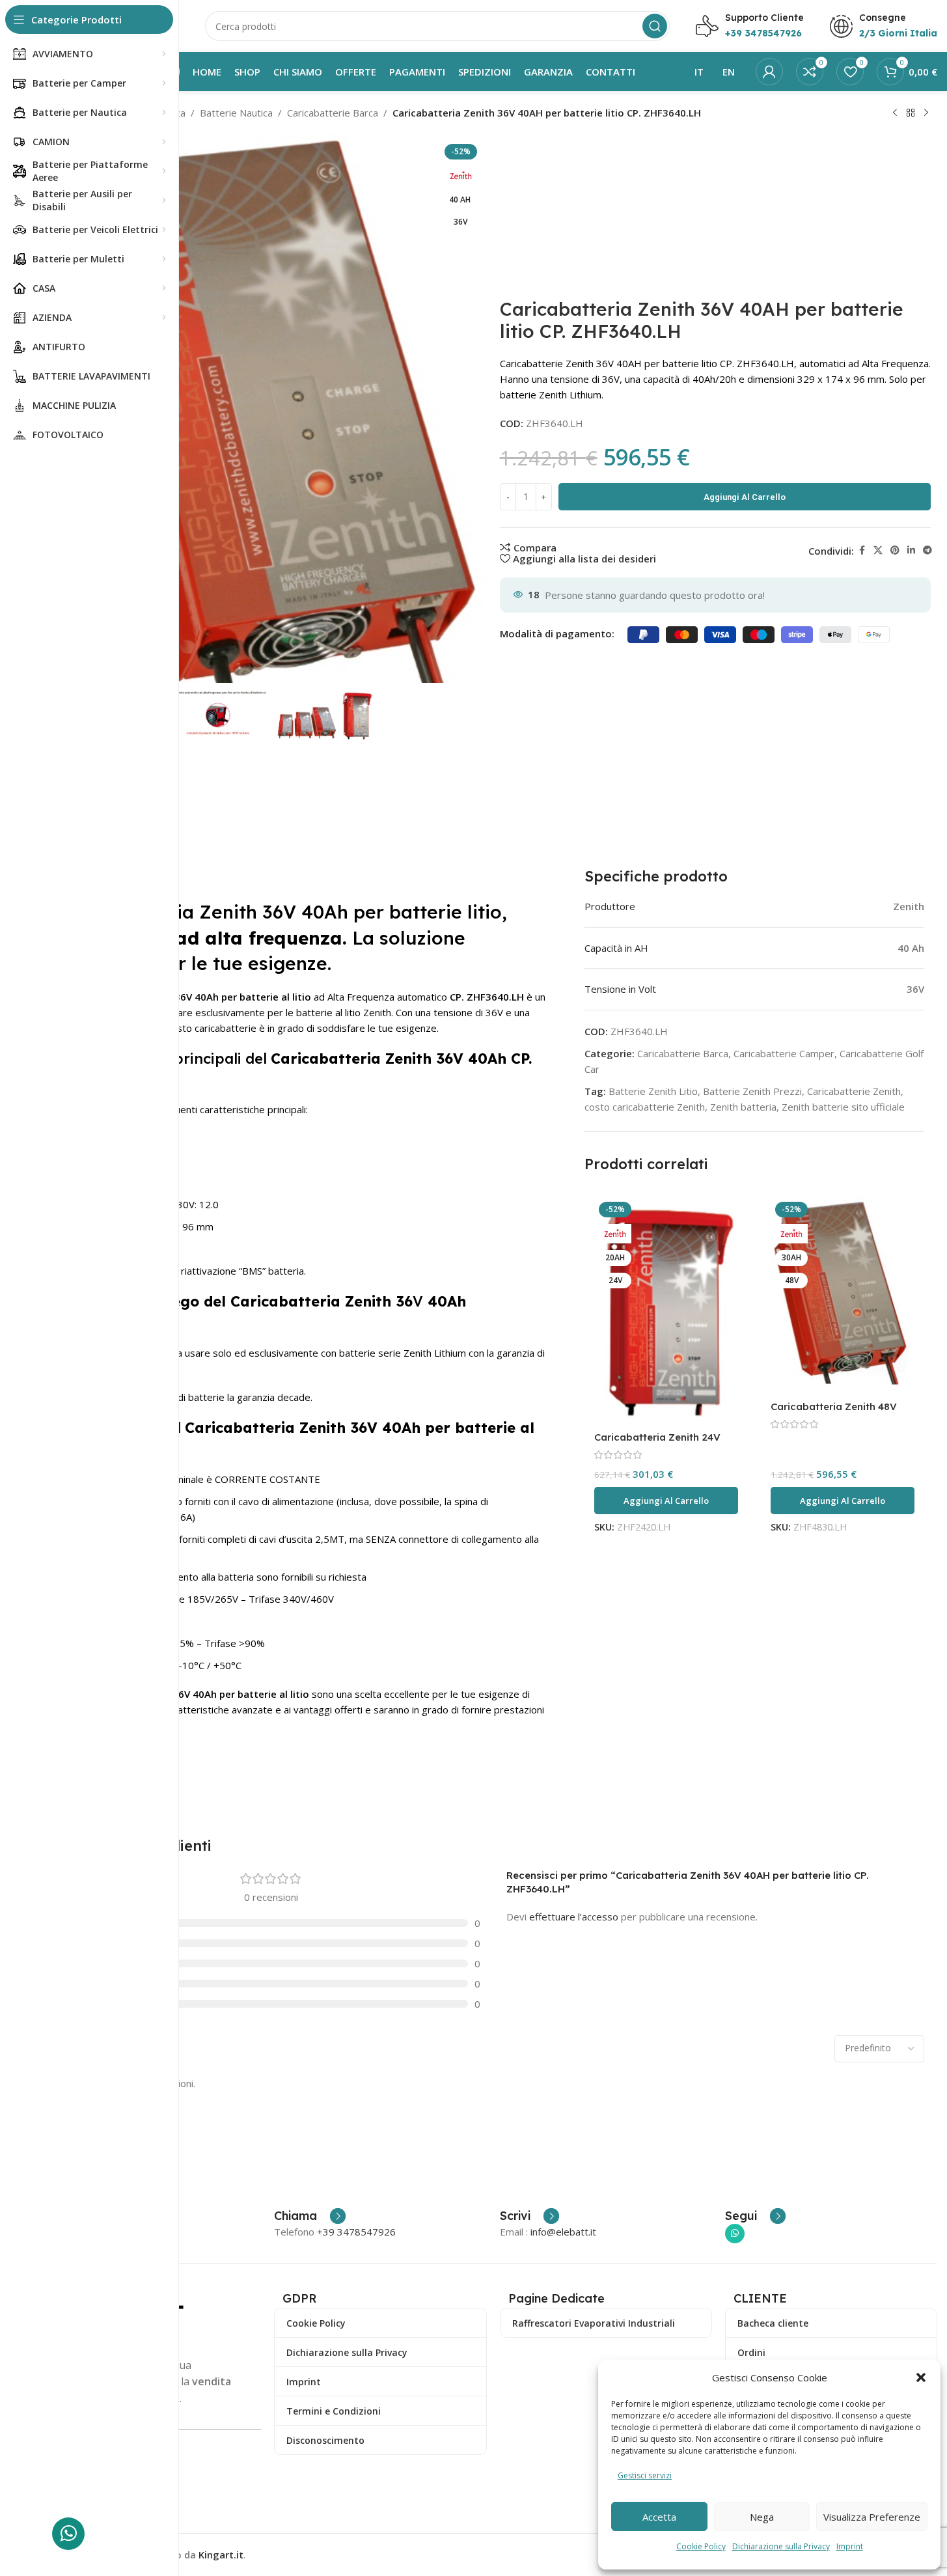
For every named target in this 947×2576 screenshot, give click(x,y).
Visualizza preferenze (872, 2517)
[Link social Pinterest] (895, 550)
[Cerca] (655, 26)
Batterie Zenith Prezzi (752, 1091)
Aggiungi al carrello (745, 497)
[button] (921, 2377)
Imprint (850, 2546)
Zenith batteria (743, 1107)
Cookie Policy (701, 2546)
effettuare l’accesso (574, 1917)
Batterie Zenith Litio (653, 1091)
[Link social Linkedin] (911, 550)
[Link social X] (878, 550)
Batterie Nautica (236, 113)
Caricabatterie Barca (333, 113)
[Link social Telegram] (927, 550)
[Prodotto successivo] (926, 113)
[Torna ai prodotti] (911, 113)
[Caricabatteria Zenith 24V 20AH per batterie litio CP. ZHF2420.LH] (666, 1311)
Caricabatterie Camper (784, 1053)
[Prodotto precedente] (895, 113)
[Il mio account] (769, 72)
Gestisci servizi (645, 2475)
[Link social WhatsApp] (735, 2234)
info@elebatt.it (563, 2232)
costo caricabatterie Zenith (645, 1107)
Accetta (659, 2517)
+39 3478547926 (356, 2232)
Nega (762, 2517)
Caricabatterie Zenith (854, 1091)
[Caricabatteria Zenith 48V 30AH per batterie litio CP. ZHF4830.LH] (843, 1295)
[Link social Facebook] (862, 550)
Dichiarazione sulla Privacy (781, 2546)
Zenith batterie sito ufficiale (843, 1107)
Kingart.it (221, 2555)
